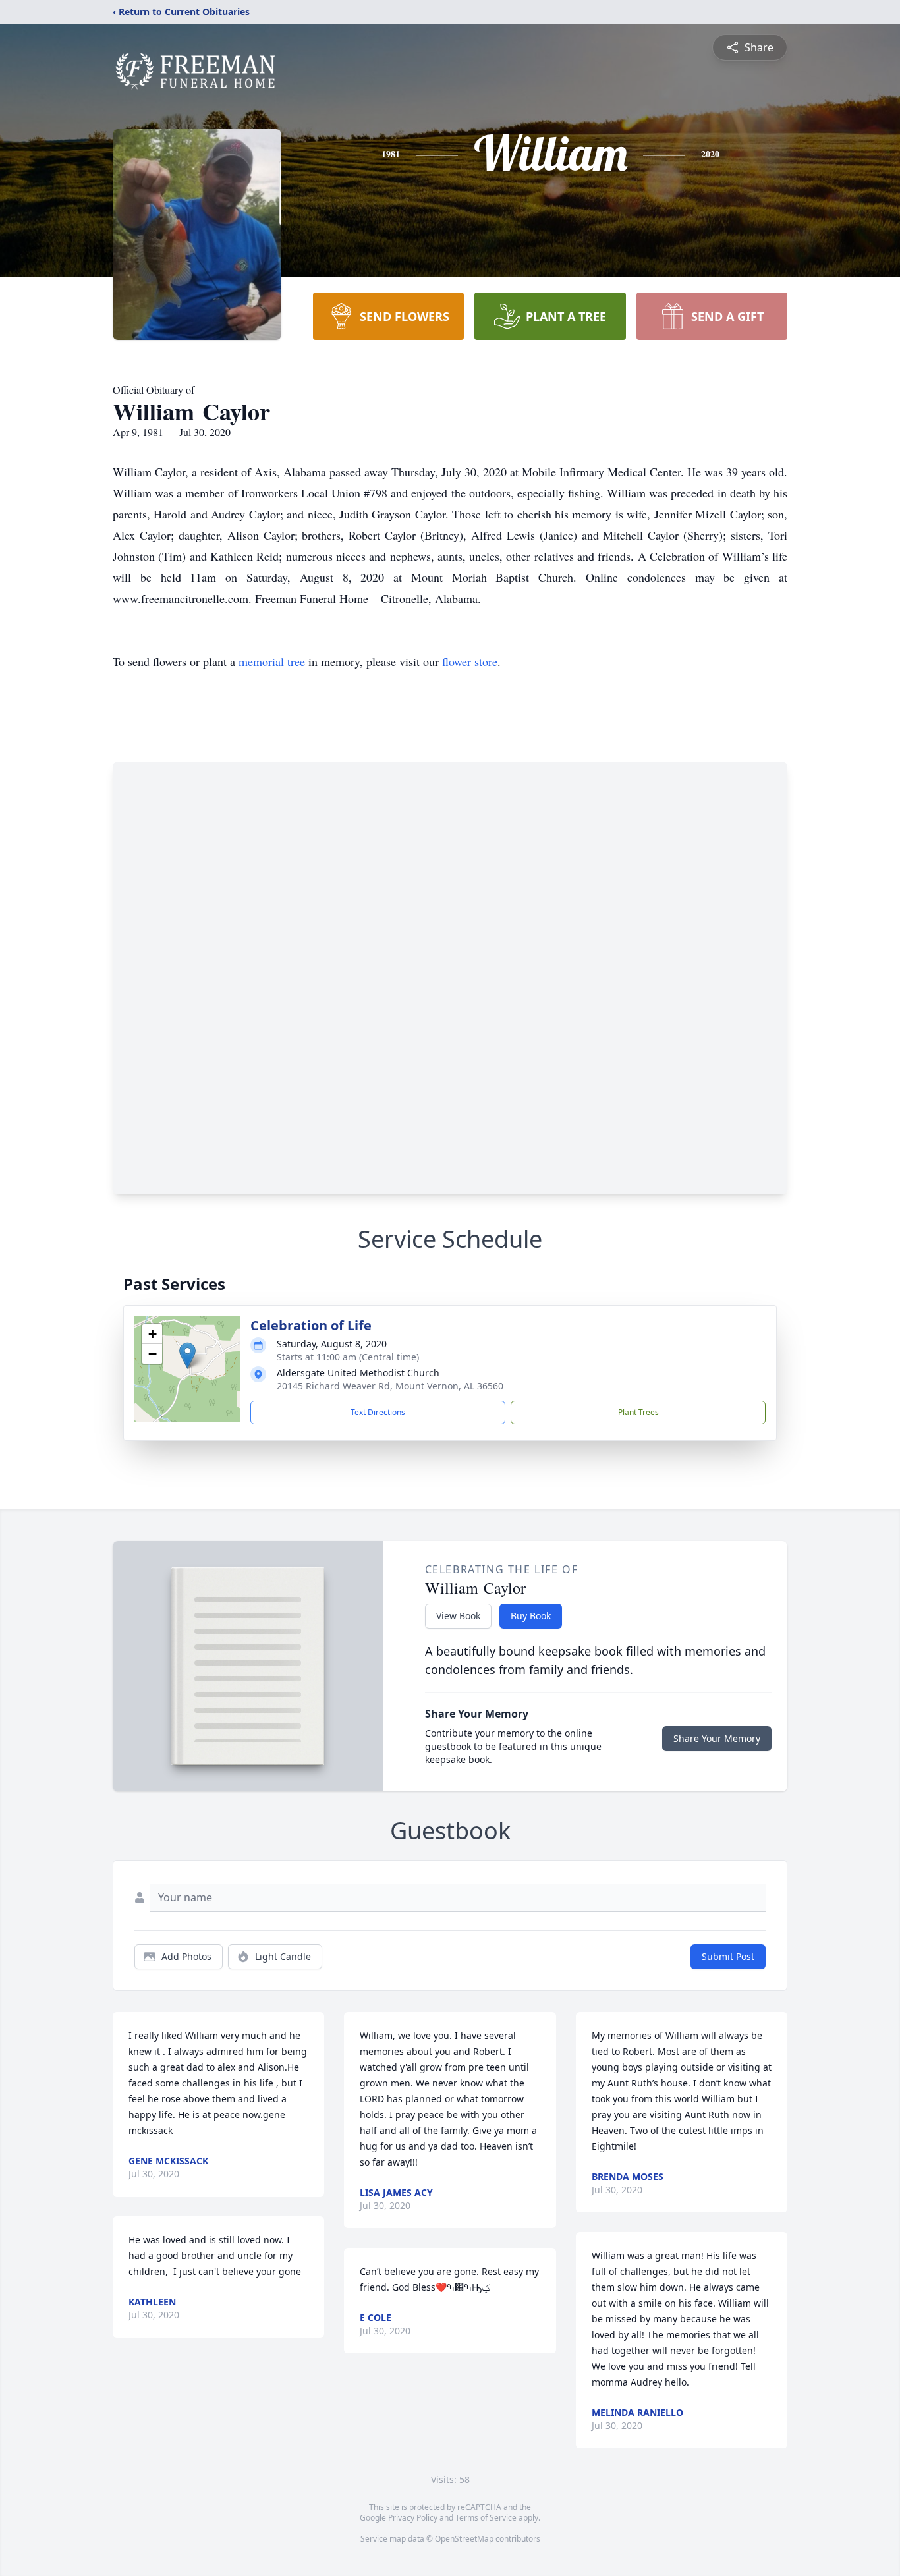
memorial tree (272, 661)
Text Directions (378, 1412)
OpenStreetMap (464, 2539)
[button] (187, 1356)
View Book (458, 1616)
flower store (470, 661)
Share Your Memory (717, 1738)
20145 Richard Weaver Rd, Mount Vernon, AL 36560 (390, 1386)
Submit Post (728, 1956)
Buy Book (531, 1616)
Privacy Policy (413, 2518)
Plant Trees (638, 1412)
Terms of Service (486, 2518)
